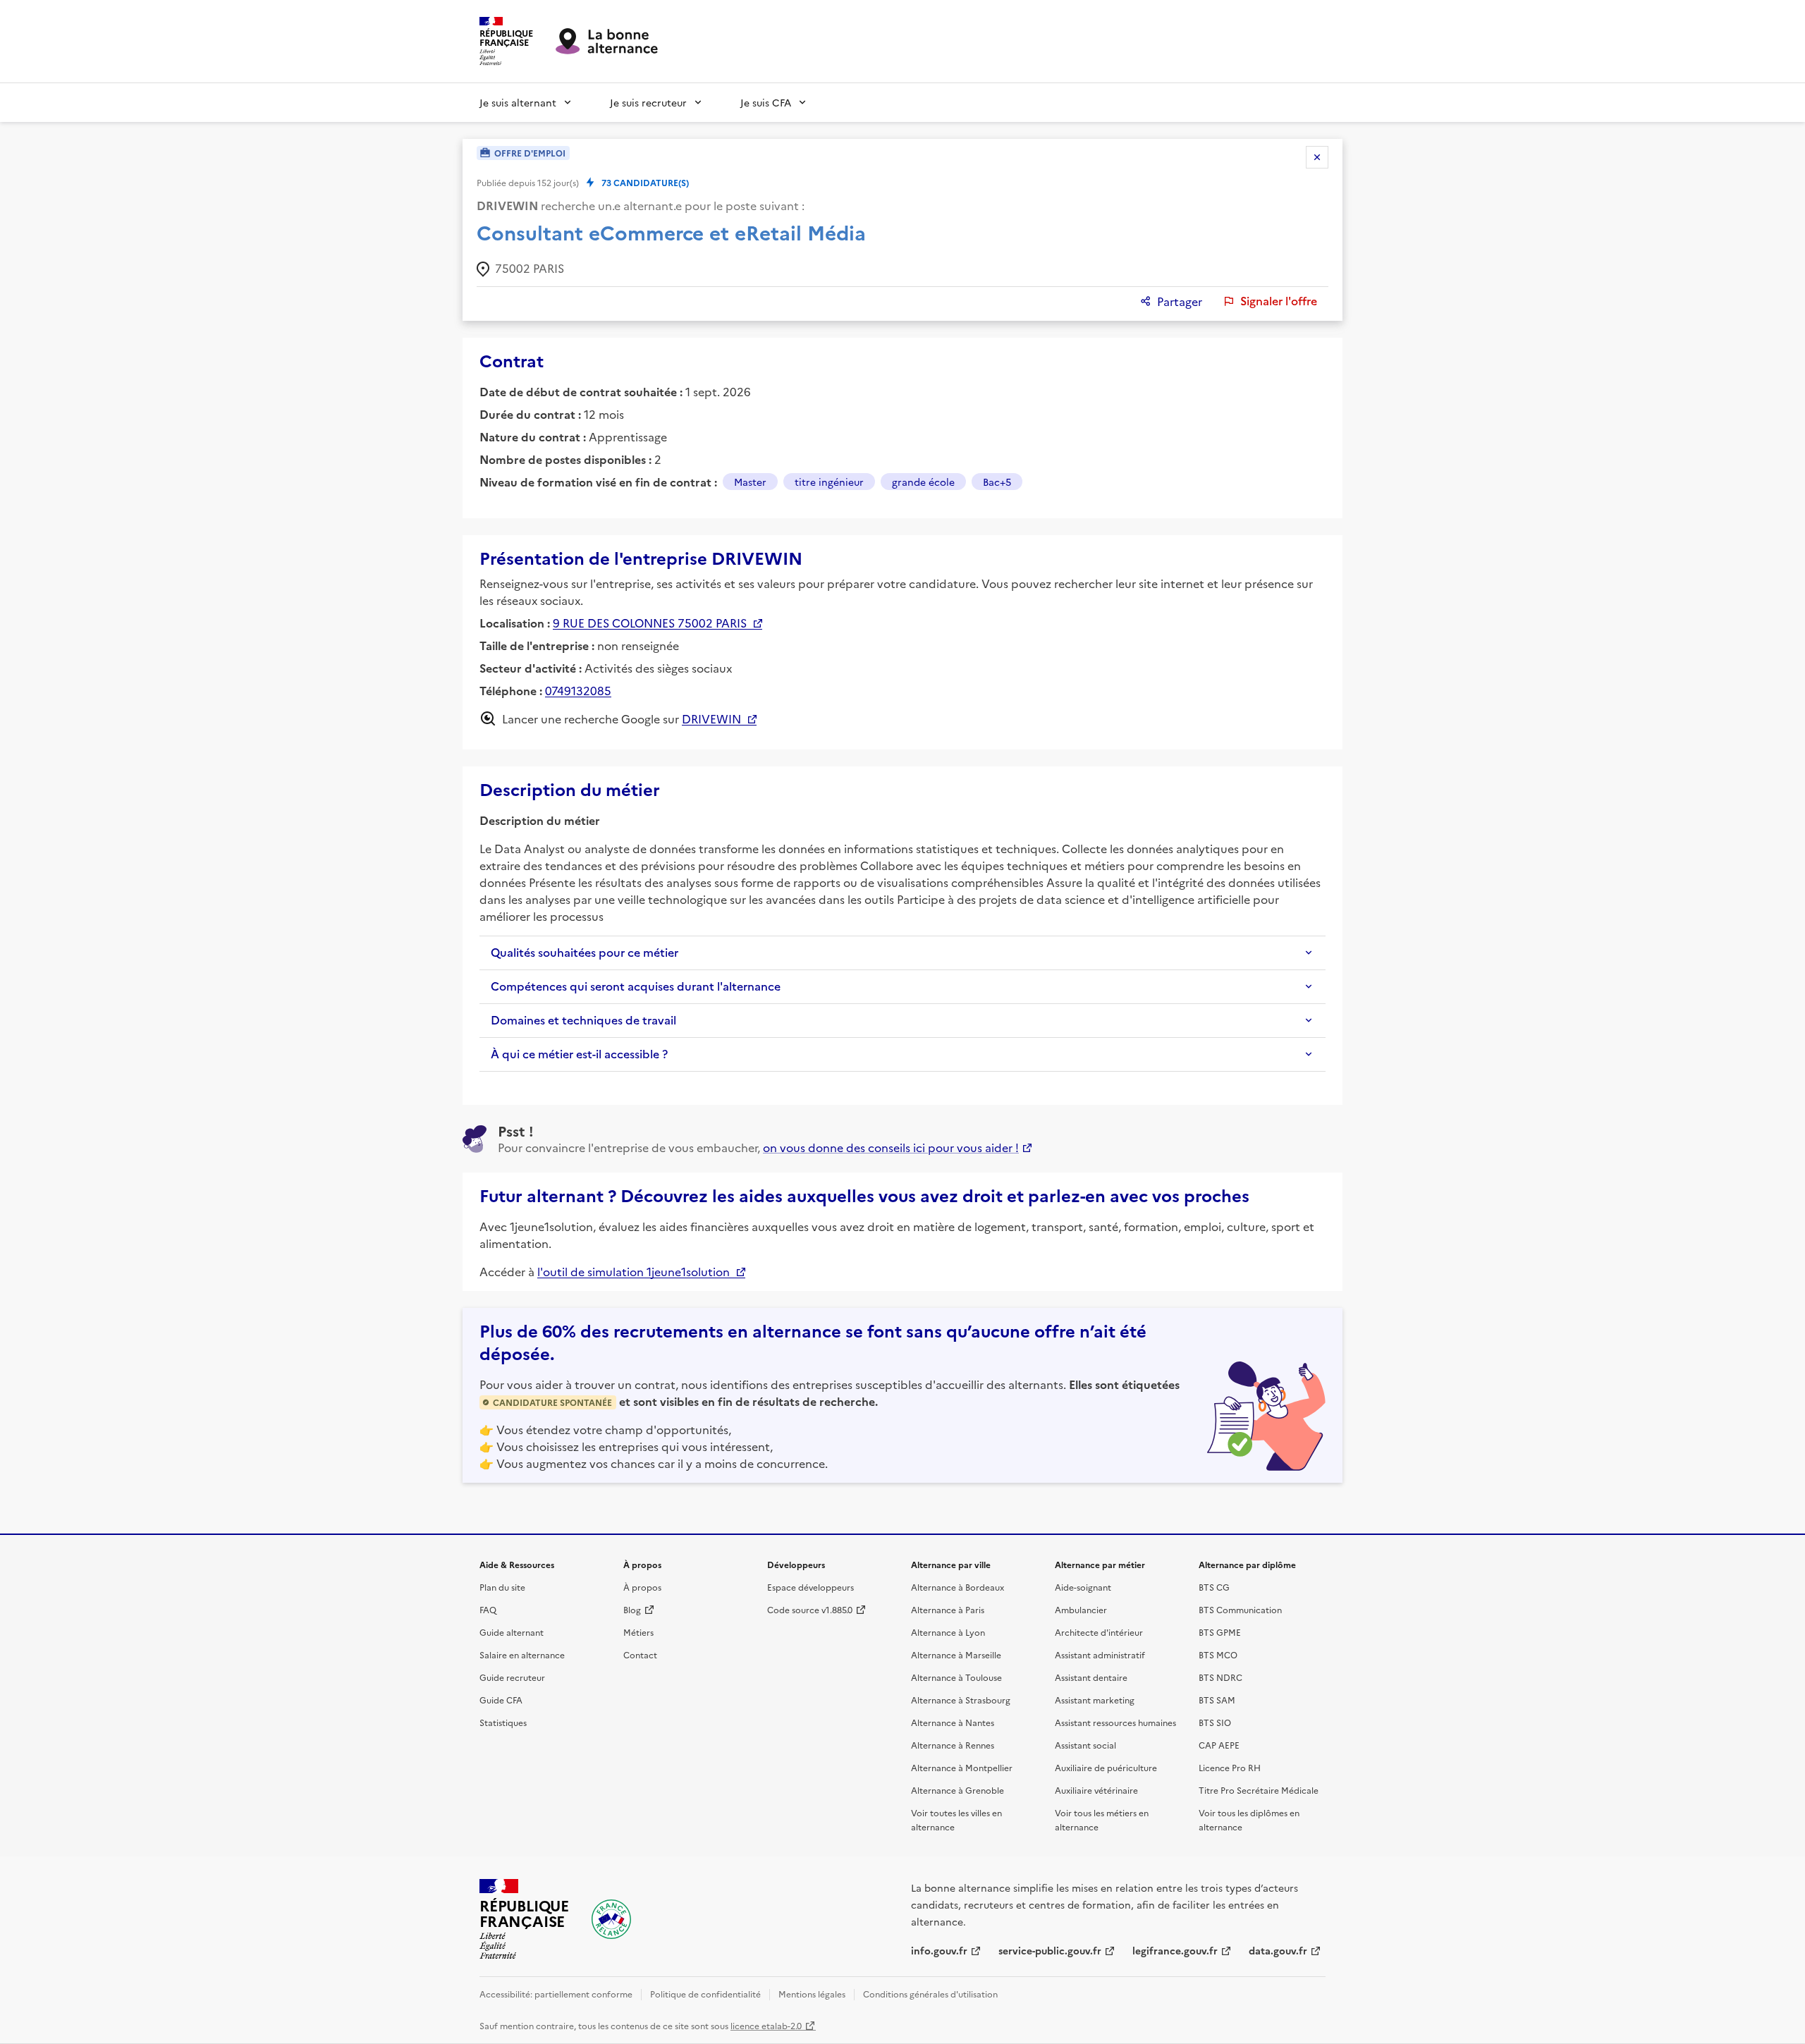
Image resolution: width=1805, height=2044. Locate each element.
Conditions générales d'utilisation (930, 1994)
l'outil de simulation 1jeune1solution (634, 1271)
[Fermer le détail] (1317, 157)
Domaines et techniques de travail (583, 1020)
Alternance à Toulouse (956, 1677)
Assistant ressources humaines (1115, 1722)
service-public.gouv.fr (1050, 1950)
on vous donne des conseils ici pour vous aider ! (891, 1147)
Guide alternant (512, 1632)
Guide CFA (501, 1700)
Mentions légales (812, 1994)
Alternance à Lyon (948, 1632)
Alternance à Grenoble (957, 1790)
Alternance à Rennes (953, 1745)
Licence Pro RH (1230, 1767)
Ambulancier (1081, 1609)
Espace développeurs (810, 1587)
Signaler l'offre (1279, 301)
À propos (642, 1587)
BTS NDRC (1220, 1677)
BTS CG (1214, 1587)
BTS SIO (1215, 1722)
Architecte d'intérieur (1099, 1632)
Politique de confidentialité (705, 1994)
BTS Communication (1240, 1609)
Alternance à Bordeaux (957, 1587)
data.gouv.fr (1278, 1950)
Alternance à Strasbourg (961, 1700)
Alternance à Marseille (956, 1654)
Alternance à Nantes (953, 1722)
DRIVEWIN (711, 718)
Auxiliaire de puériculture (1106, 1767)
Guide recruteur (512, 1677)
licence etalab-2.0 (766, 2025)
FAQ (488, 1609)
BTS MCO (1218, 1654)
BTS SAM (1217, 1700)
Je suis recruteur (648, 102)
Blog (632, 1609)
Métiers (638, 1632)
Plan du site (502, 1587)
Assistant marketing (1095, 1700)
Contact (640, 1654)
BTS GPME (1220, 1632)
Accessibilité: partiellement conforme (556, 1994)
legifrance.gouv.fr (1175, 1950)
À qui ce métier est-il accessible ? (579, 1054)
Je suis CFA (766, 102)
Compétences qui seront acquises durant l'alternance (636, 986)
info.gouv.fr (939, 1950)
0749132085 (578, 690)
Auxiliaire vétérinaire (1096, 1790)
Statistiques (503, 1722)
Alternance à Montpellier (962, 1767)
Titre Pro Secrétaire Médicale (1259, 1790)
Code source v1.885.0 (810, 1609)
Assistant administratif (1100, 1654)
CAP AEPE (1219, 1745)
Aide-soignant (1083, 1587)
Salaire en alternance (522, 1654)
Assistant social (1085, 1745)
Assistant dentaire (1091, 1677)
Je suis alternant (518, 102)
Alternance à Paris (948, 1609)
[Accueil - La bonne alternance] (611, 1919)
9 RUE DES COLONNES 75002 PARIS (650, 623)
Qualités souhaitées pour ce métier (585, 953)
